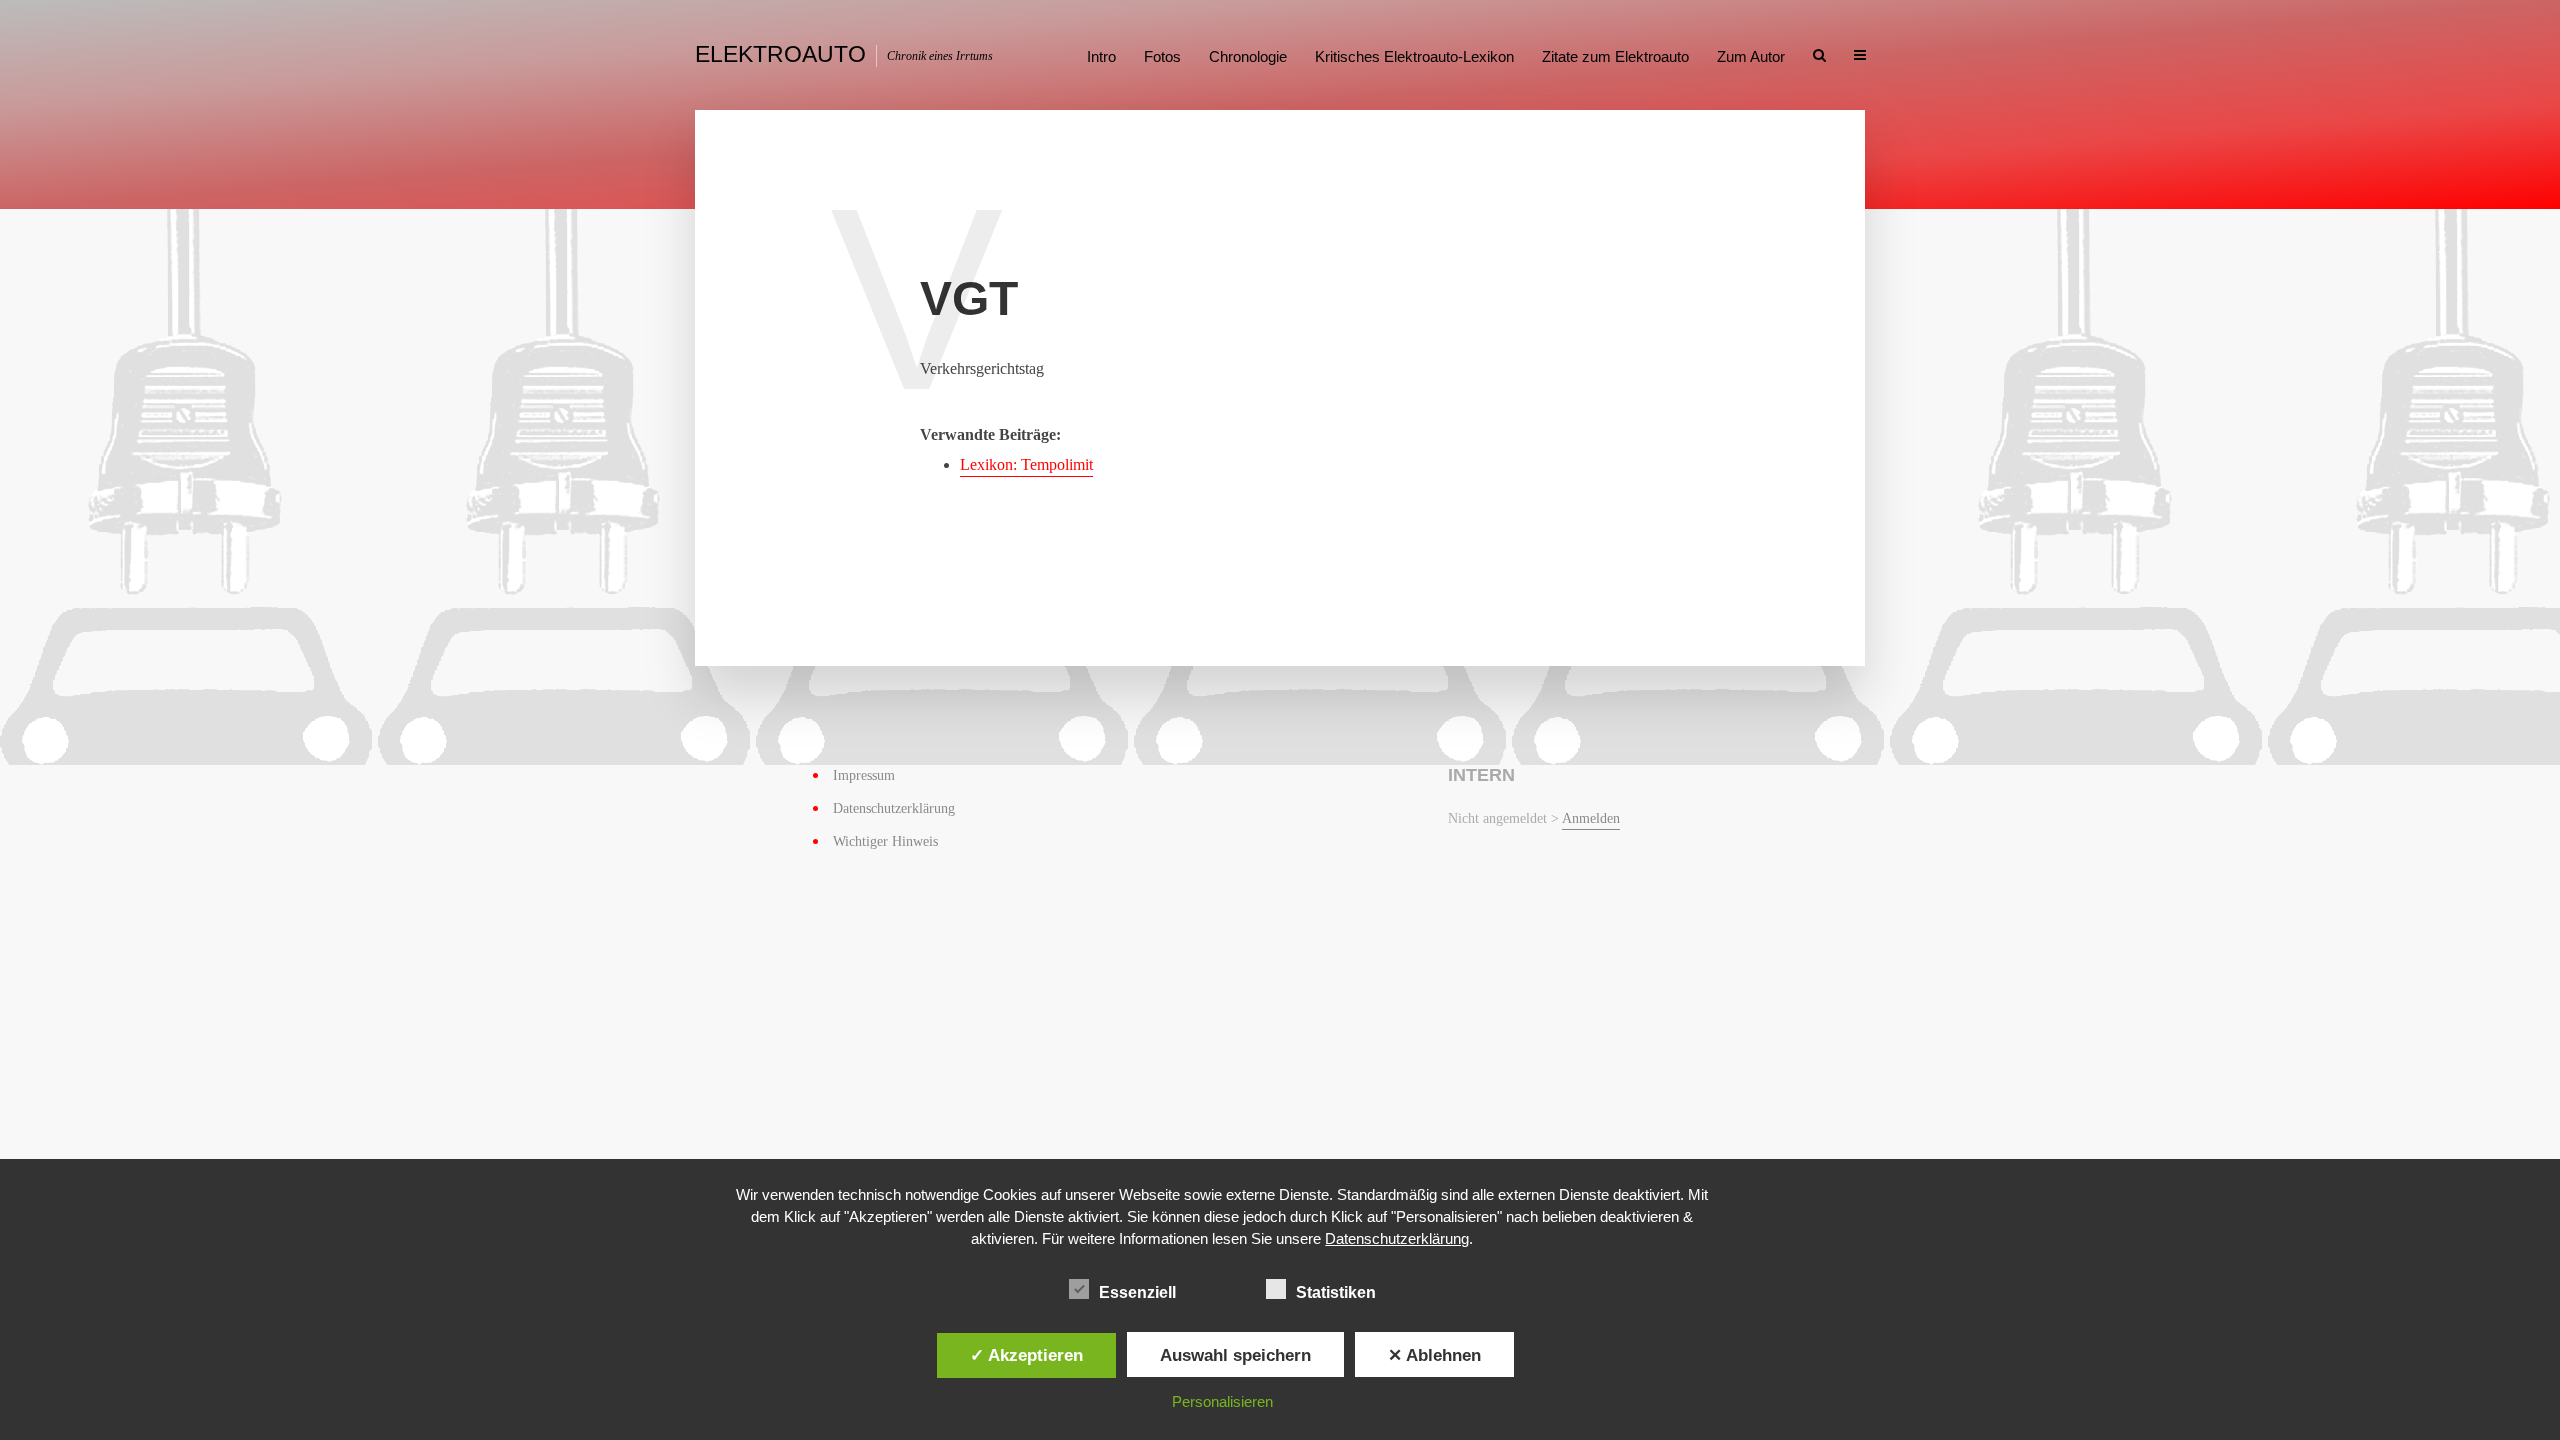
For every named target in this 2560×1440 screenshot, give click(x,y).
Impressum (864, 775)
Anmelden (1591, 818)
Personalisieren (1222, 1401)
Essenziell (1137, 1292)
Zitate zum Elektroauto (1615, 56)
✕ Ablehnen (1434, 1355)
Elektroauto (780, 54)
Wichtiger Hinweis (885, 841)
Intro (1101, 56)
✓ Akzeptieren (1026, 1355)
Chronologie (1248, 56)
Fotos (1162, 56)
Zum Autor (1751, 56)
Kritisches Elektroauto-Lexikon (1414, 56)
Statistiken (1336, 1292)
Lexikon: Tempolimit (1026, 464)
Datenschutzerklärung (894, 808)
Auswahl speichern (1235, 1355)
